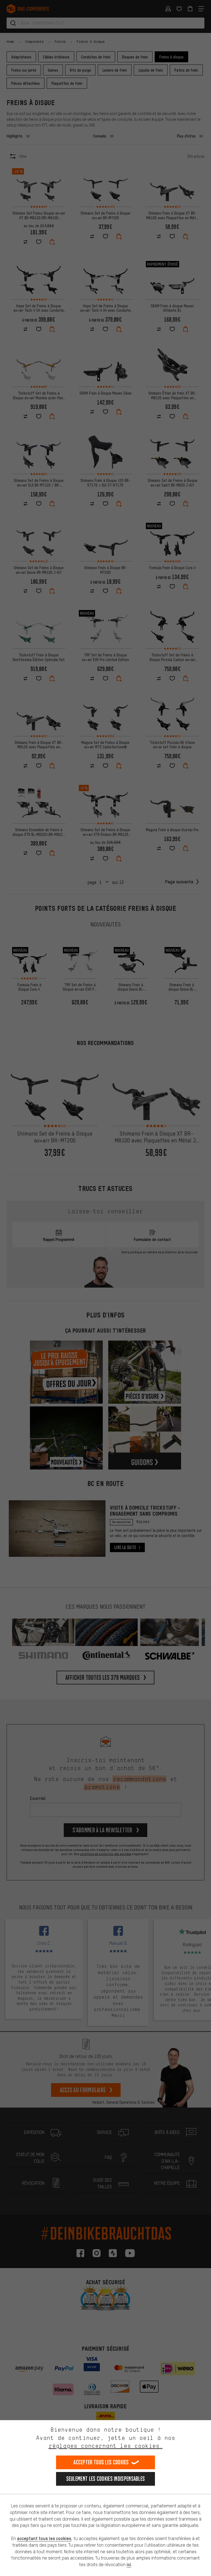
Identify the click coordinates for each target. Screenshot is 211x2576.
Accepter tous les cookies (101, 2462)
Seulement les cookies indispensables (106, 2479)
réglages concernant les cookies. (106, 2446)
